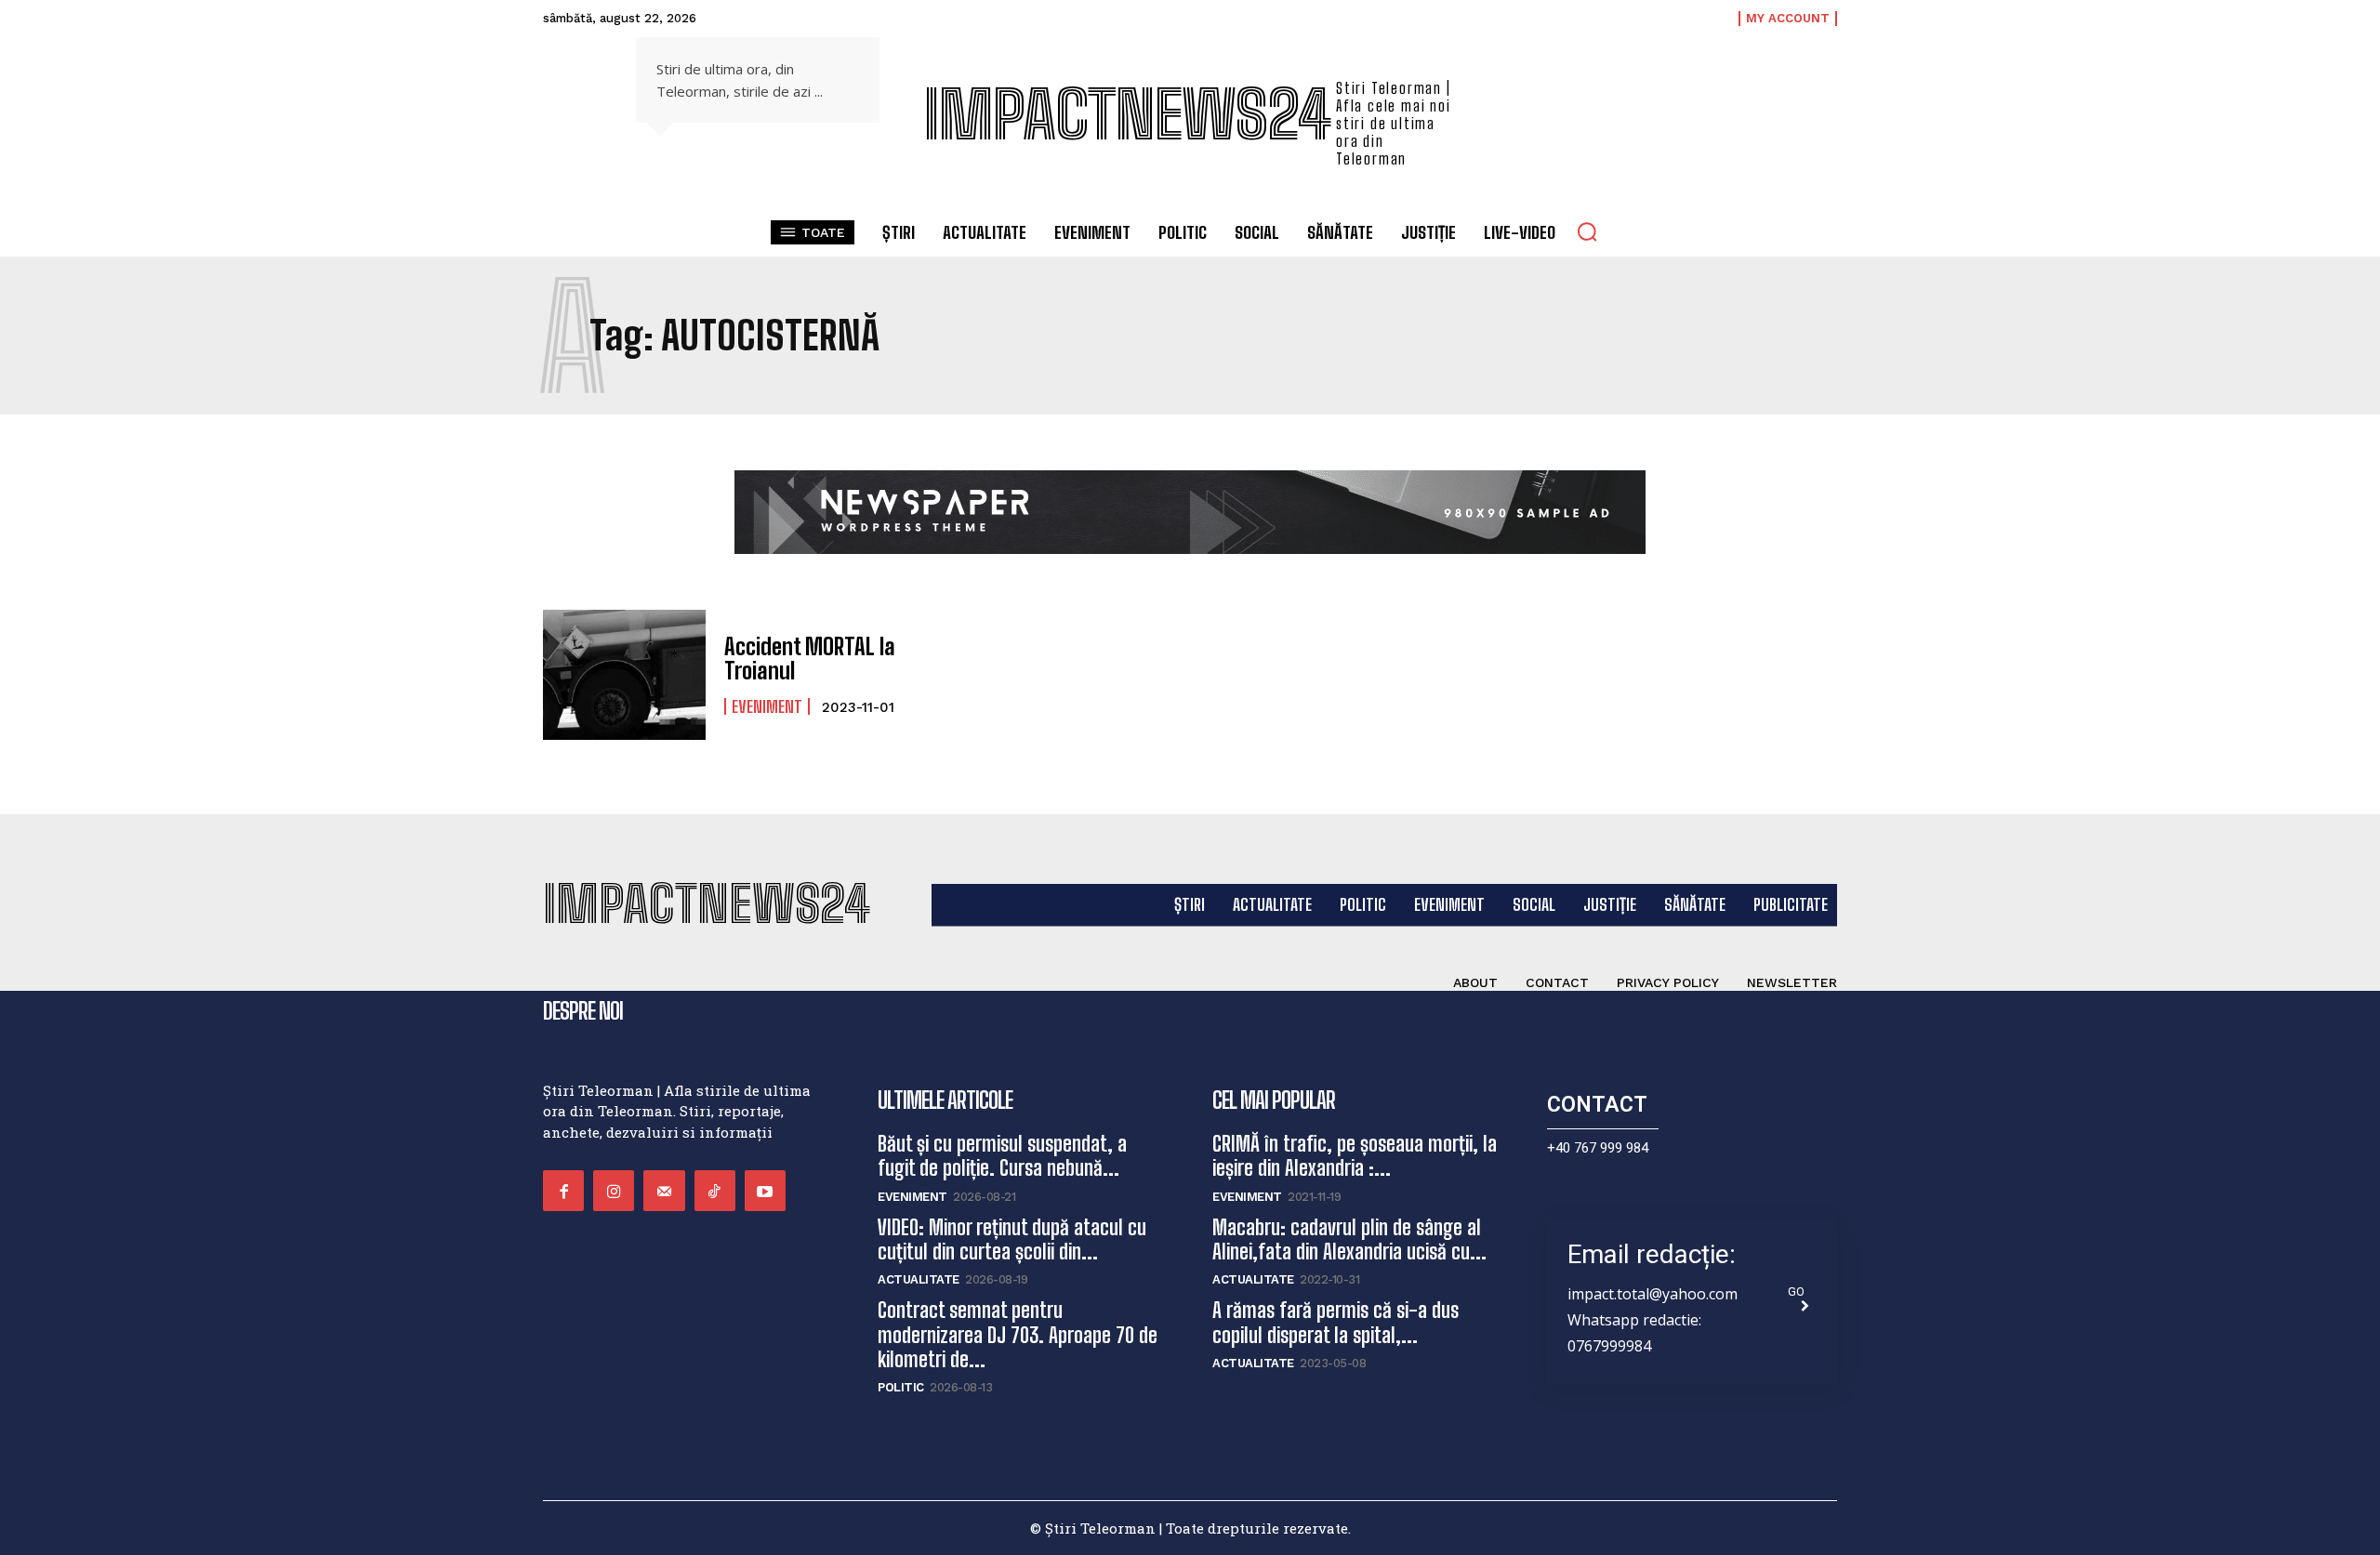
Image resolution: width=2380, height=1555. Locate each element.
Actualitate (919, 1279)
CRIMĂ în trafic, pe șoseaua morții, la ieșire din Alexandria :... (1355, 1156)
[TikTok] (715, 1191)
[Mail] (664, 1191)
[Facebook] (563, 1191)
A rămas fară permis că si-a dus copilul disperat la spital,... (1335, 1322)
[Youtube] (765, 1191)
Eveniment (767, 706)
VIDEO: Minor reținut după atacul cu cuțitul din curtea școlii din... (1012, 1239)
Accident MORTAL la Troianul (810, 659)
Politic (901, 1387)
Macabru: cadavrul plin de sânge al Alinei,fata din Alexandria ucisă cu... (1349, 1239)
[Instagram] (614, 1191)
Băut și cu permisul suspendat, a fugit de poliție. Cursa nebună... (1002, 1156)
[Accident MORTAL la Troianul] (624, 675)
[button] (1587, 231)
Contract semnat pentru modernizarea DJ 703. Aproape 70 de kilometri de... (1018, 1335)
